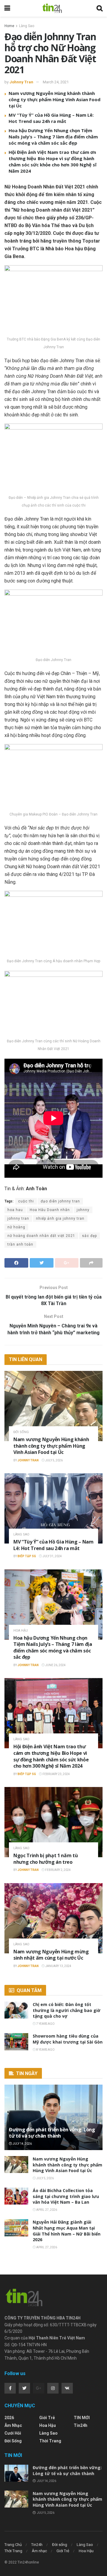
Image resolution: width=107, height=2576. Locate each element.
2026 (9, 2418)
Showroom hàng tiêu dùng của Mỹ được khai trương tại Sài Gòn (68, 2039)
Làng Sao (27, 26)
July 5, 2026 (54, 1460)
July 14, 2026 (22, 2144)
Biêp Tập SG (27, 1556)
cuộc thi (26, 1201)
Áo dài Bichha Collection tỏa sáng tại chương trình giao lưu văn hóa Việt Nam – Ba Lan (66, 2196)
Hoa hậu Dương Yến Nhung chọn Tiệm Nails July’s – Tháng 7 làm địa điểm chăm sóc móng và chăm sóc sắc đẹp (53, 137)
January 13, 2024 (58, 1966)
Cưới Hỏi (13, 2433)
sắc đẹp (89, 1236)
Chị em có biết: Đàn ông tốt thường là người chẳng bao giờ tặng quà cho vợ (67, 2010)
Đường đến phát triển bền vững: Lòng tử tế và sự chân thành (52, 2133)
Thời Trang (50, 2441)
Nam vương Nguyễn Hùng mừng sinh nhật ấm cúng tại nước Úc (51, 1955)
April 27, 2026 (46, 2210)
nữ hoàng (16, 1227)
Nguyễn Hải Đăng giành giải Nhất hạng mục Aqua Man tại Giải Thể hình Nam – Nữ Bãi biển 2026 (67, 2231)
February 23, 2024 (56, 1774)
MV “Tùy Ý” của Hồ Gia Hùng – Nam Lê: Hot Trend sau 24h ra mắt (51, 118)
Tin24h (81, 2425)
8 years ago (45, 2050)
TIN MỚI (82, 2418)
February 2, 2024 (58, 1870)
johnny (83, 1210)
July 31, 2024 (52, 1556)
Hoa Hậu (21, 1631)
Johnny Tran (21, 82)
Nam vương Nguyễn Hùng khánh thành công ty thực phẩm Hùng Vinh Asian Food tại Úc (55, 99)
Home (9, 26)
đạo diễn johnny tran (60, 1201)
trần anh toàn (20, 1244)
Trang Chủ (13, 2545)
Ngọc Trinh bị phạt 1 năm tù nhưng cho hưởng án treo (45, 1859)
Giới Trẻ (47, 2418)
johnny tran (18, 1219)
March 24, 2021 (56, 82)
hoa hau (15, 1210)
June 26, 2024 (55, 1665)
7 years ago (45, 2024)
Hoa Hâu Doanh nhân (50, 1210)
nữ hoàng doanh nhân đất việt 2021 (41, 1236)
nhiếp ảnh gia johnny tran (60, 1219)
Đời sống (21, 1432)
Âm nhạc (13, 2425)
